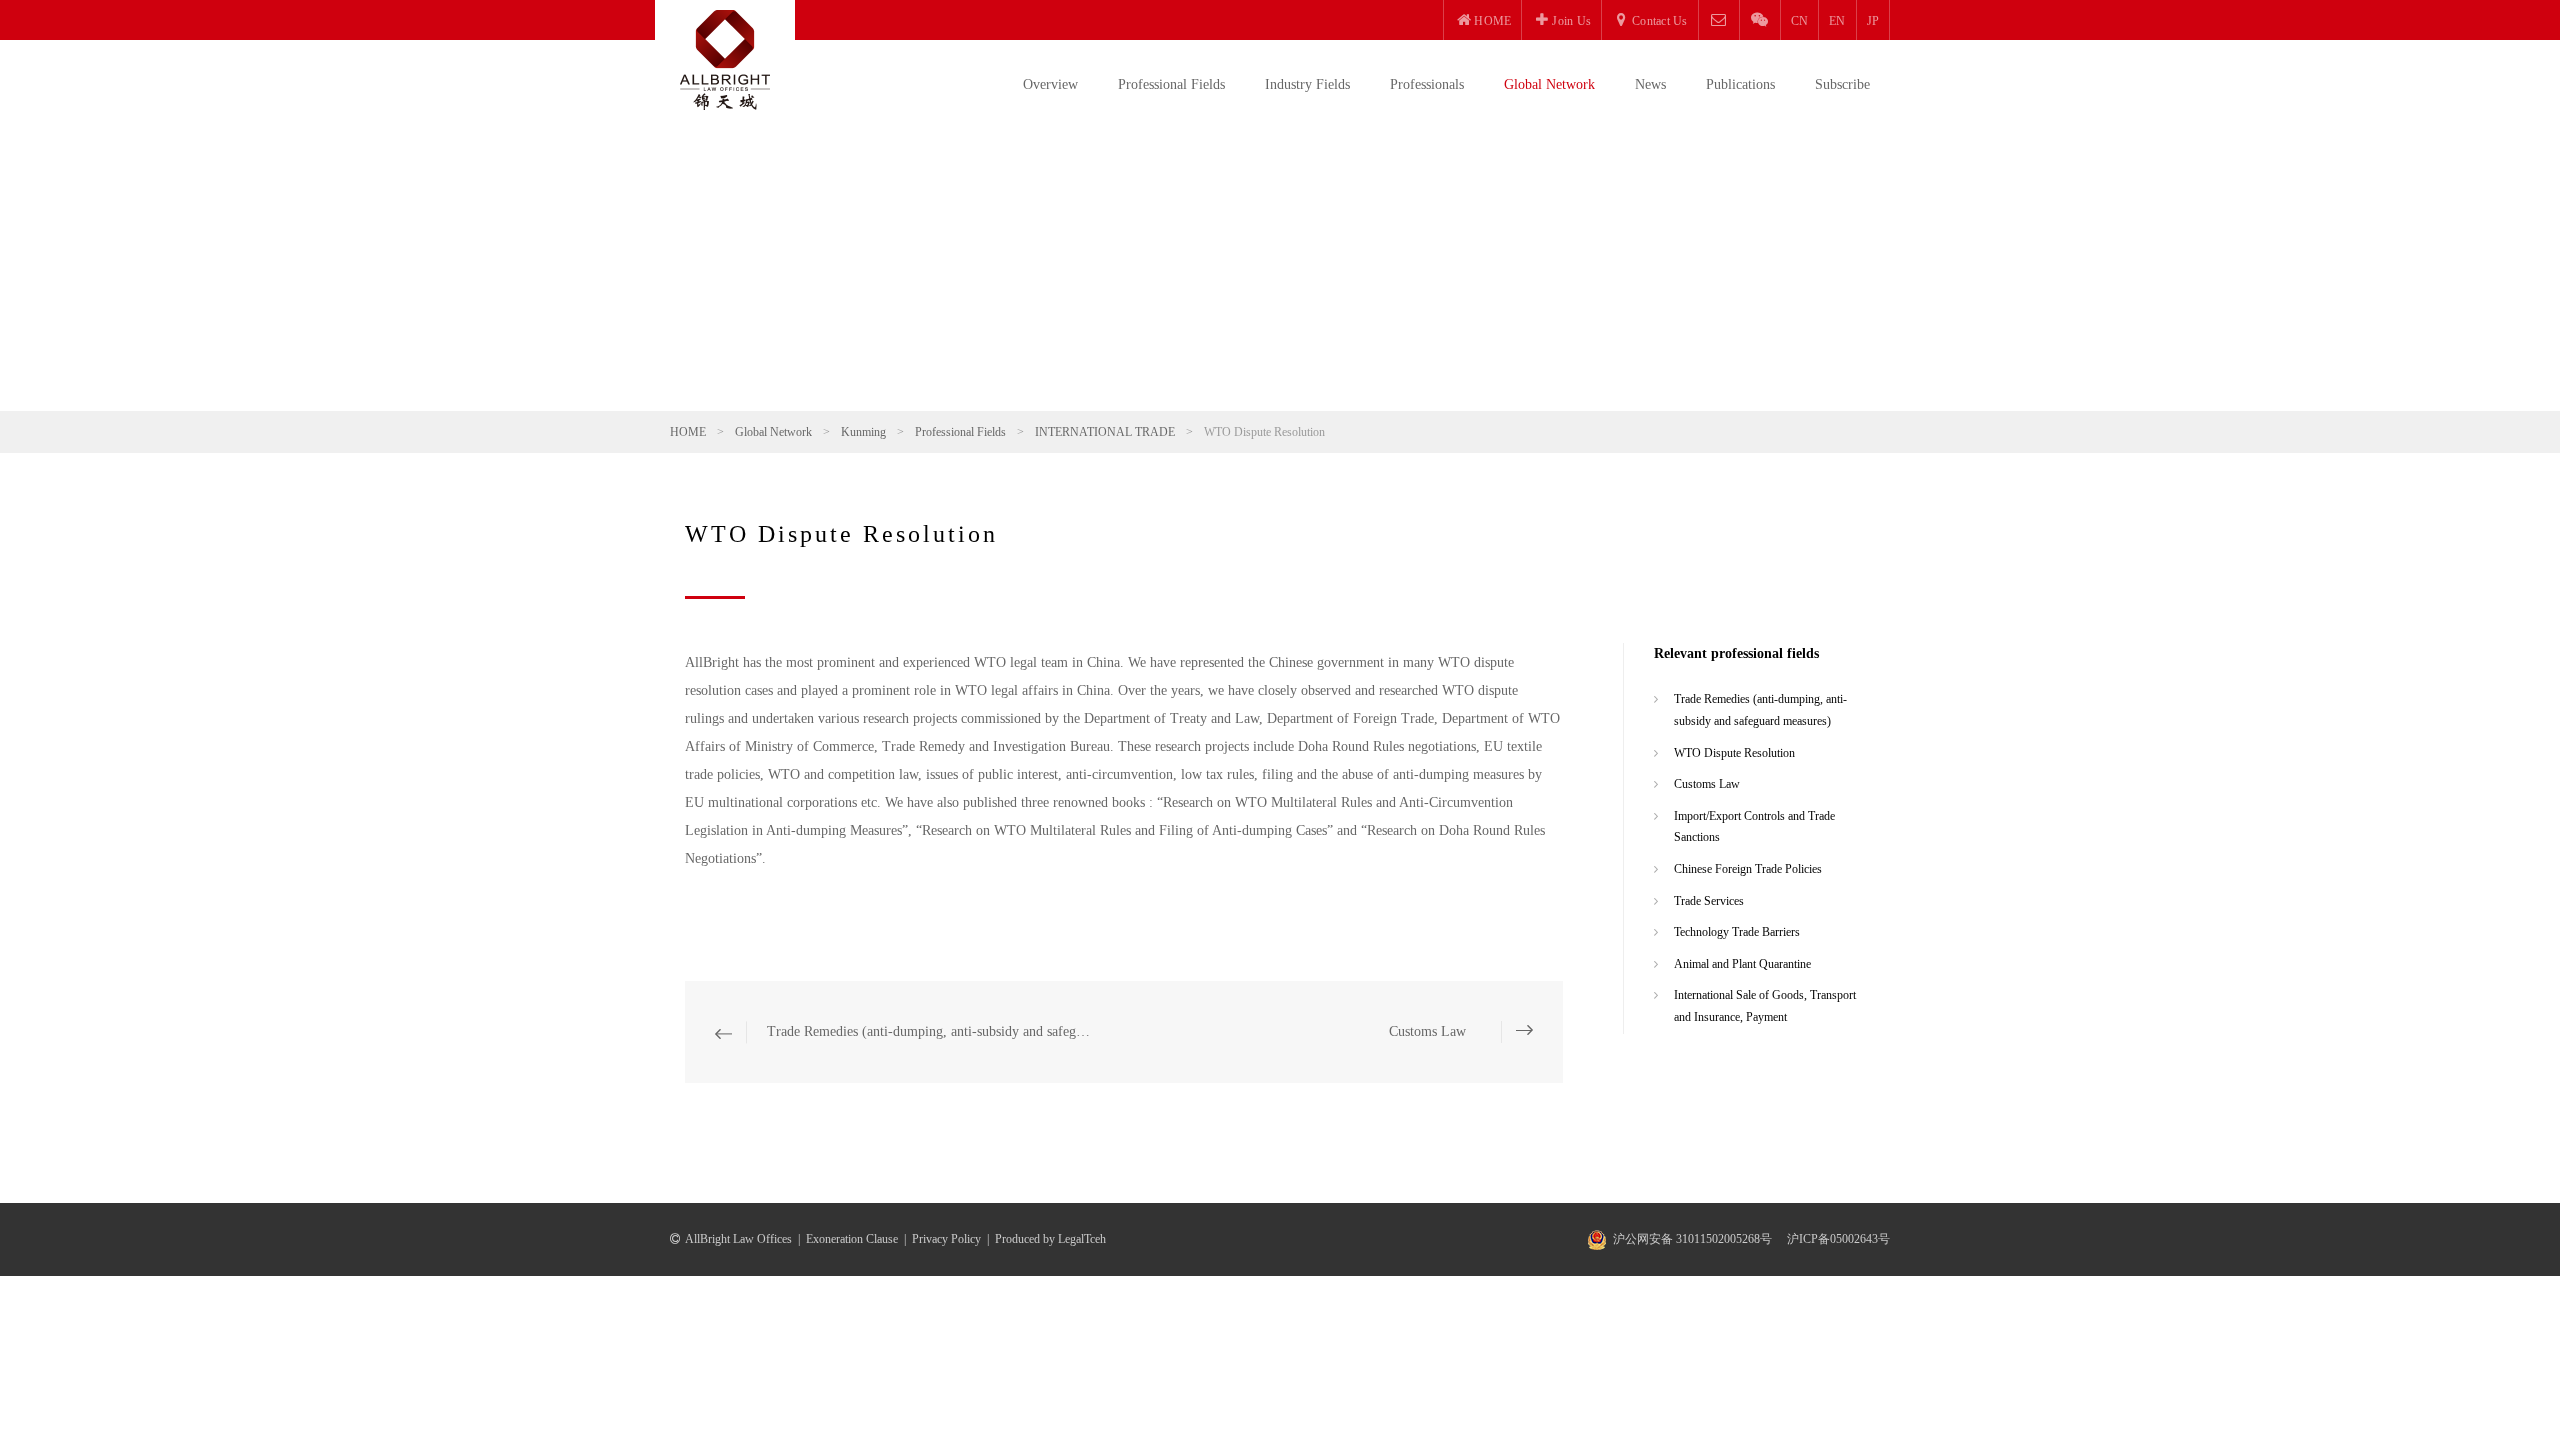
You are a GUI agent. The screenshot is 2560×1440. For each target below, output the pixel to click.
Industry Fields (1307, 84)
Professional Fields (1171, 84)
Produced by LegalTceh (1050, 1239)
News (1650, 84)
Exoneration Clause (852, 1239)
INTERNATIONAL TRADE (1105, 432)
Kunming (863, 432)
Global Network (1549, 84)
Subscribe (1842, 84)
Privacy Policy (946, 1239)
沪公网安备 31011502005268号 (1692, 1239)
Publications (1740, 84)
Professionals (1427, 84)
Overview (1050, 84)
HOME (688, 432)
